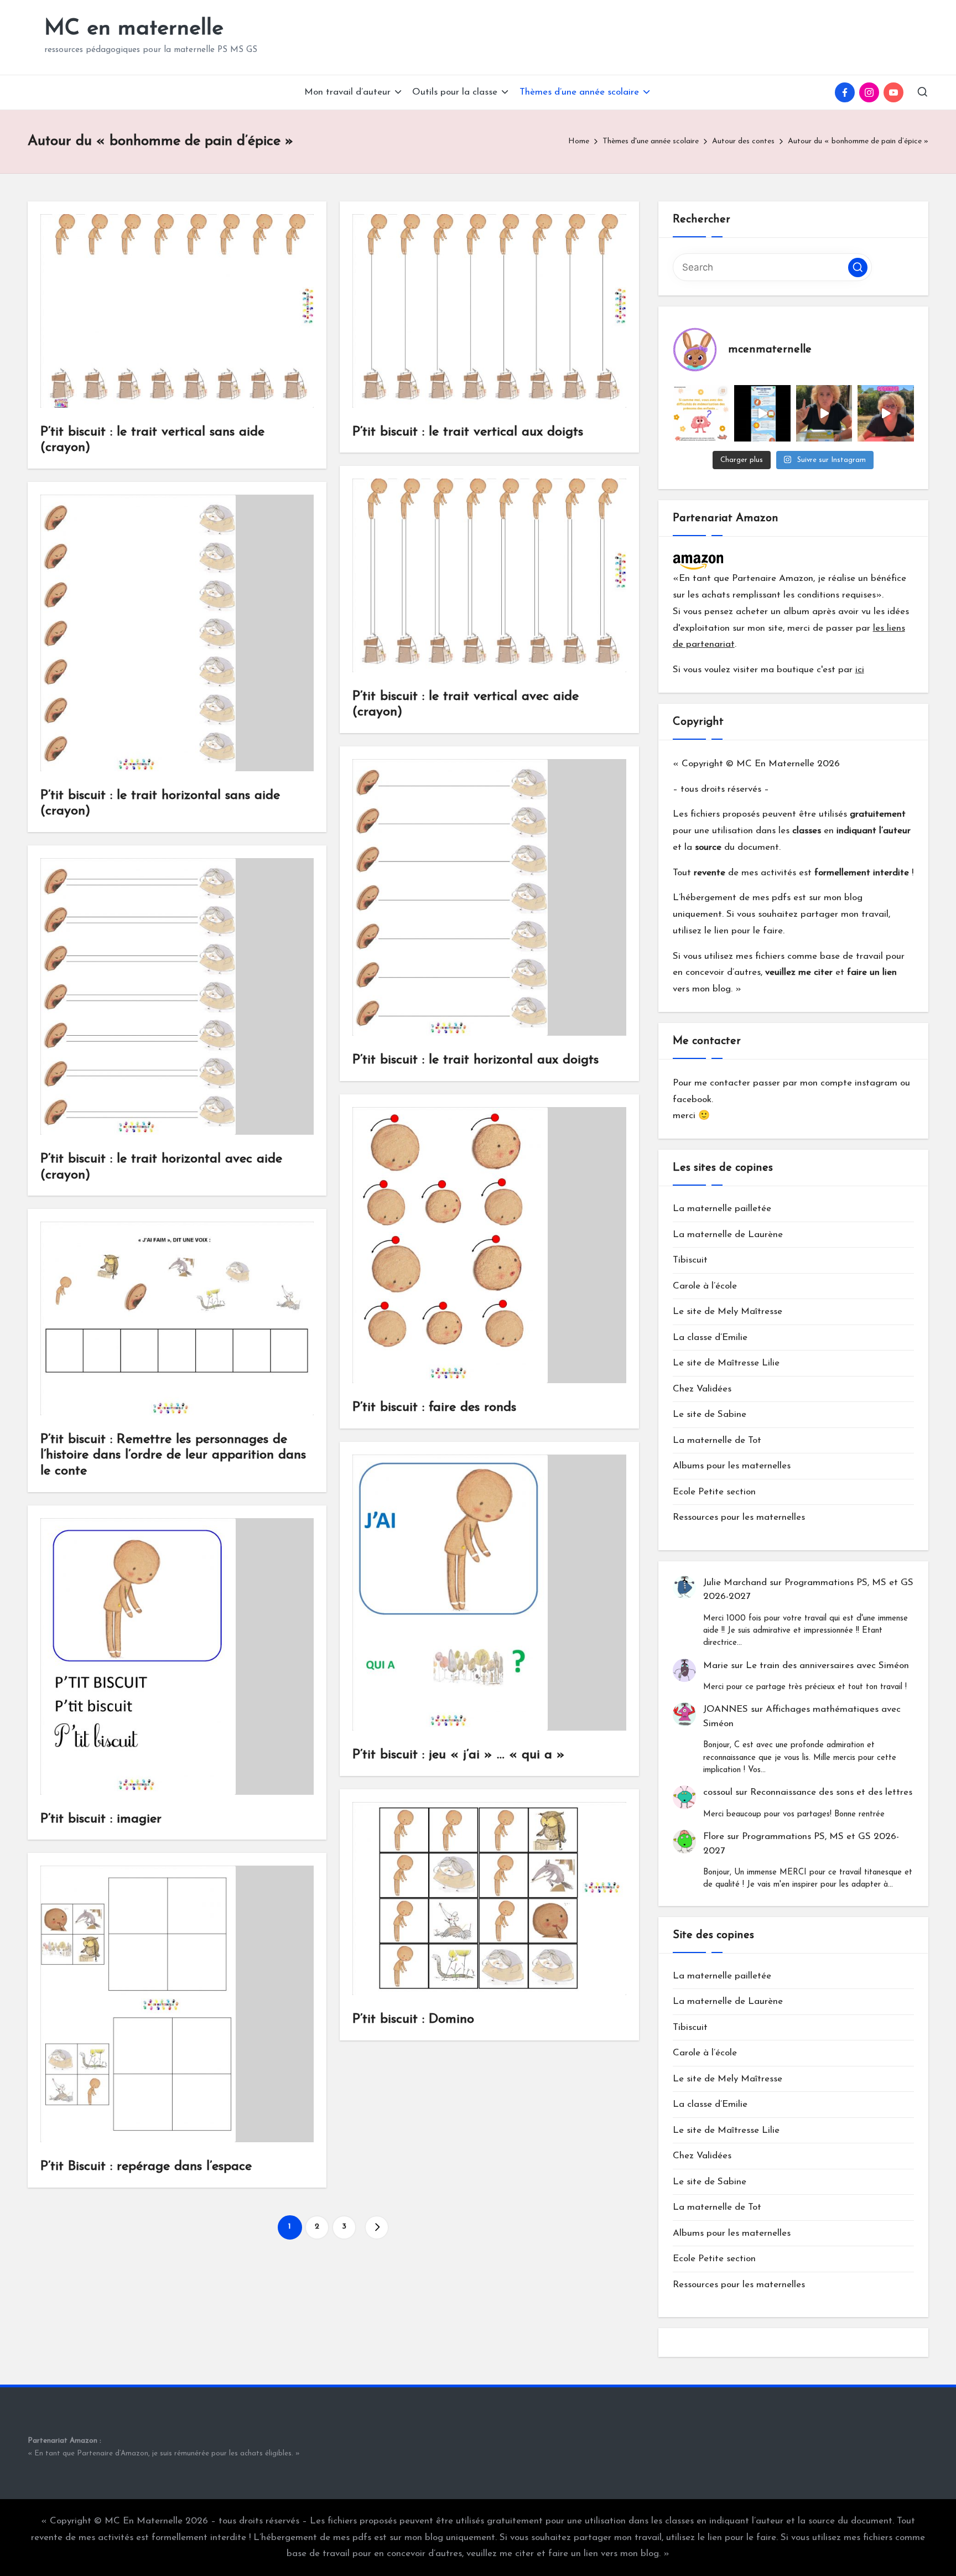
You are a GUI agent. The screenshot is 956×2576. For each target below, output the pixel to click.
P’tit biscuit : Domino (413, 2019)
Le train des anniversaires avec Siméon (827, 1666)
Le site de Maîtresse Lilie (726, 1363)
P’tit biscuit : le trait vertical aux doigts (468, 432)
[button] (377, 2227)
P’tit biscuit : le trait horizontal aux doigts (476, 1060)
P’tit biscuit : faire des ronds (434, 1408)
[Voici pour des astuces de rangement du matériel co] (886, 413)
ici (860, 670)
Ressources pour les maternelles (739, 1517)
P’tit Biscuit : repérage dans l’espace (146, 2167)
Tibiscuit (690, 1260)
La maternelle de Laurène (728, 1235)
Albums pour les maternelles (732, 1466)
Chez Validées (702, 1389)
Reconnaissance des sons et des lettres (831, 1792)
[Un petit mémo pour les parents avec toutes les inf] (762, 413)
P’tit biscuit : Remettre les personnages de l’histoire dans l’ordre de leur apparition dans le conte (173, 1456)
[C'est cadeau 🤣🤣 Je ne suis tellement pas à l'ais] (824, 413)
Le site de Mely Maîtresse (728, 1312)
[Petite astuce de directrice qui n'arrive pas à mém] (701, 413)
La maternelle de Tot (717, 1440)
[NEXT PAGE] (377, 2227)
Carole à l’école (705, 1286)
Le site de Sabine (710, 1414)
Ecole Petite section (714, 1492)
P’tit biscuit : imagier (101, 1819)
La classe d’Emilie (710, 1338)
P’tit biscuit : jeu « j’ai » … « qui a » (459, 1755)
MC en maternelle (134, 29)
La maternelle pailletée (722, 1209)
